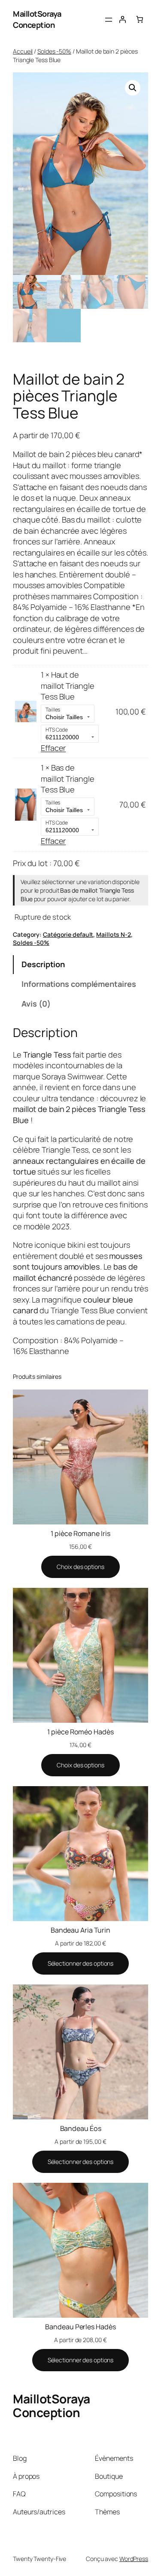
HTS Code (57, 730)
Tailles (53, 710)
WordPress (134, 2559)
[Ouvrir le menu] (109, 20)
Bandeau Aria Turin (80, 1930)
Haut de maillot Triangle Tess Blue (67, 686)
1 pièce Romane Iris (80, 1533)
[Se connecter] (122, 19)
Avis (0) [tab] (36, 1004)
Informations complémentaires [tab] (79, 984)
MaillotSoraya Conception (37, 19)
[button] (133, 88)
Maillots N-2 (114, 934)
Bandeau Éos (81, 2128)
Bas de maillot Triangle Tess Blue (67, 778)
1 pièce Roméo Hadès (80, 1732)
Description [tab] (43, 964)
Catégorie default (68, 934)
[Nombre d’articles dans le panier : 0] (140, 19)
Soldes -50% (54, 51)
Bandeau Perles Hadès (80, 2327)
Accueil (23, 51)
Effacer (53, 748)
